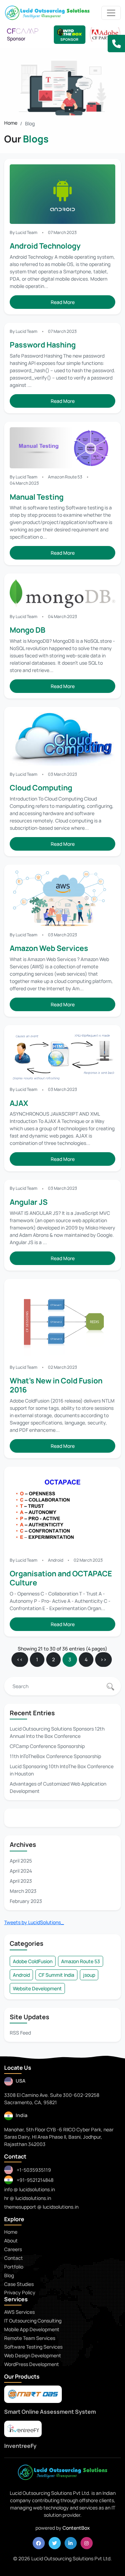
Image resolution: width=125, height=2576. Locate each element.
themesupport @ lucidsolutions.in (41, 2207)
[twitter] (55, 2543)
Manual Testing (37, 497)
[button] (116, 44)
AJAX (19, 1103)
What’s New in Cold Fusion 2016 (56, 1385)
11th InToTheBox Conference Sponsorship (55, 1756)
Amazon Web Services (49, 948)
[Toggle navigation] (111, 13)
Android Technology (45, 246)
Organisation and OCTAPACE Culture (61, 1578)
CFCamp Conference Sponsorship (47, 1746)
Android (56, 1560)
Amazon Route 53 (65, 477)
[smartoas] (33, 2394)
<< (20, 1659)
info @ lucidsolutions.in (30, 2189)
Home (11, 123)
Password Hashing (43, 345)
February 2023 (26, 1901)
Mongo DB (28, 630)
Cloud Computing (41, 787)
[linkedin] (71, 2543)
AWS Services (19, 2312)
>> (103, 1659)
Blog (9, 2275)
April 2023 (21, 1881)
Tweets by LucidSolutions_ (34, 1922)
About (11, 2241)
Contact (14, 2258)
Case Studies (19, 2284)
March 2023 (23, 1891)
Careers (13, 2249)
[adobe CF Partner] (105, 34)
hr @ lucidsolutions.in (28, 2198)
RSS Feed (20, 2033)
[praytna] (23, 2429)
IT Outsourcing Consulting (33, 2321)
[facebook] (39, 2543)
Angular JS (29, 1202)
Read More (63, 302)
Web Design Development (33, 2355)
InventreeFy (20, 2446)
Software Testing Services (33, 2347)
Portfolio (14, 2267)
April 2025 (21, 1861)
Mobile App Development (32, 2329)
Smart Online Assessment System (50, 2412)
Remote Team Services (30, 2338)
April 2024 (21, 1871)
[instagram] (87, 2543)
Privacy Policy (20, 2292)
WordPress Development (32, 2364)
